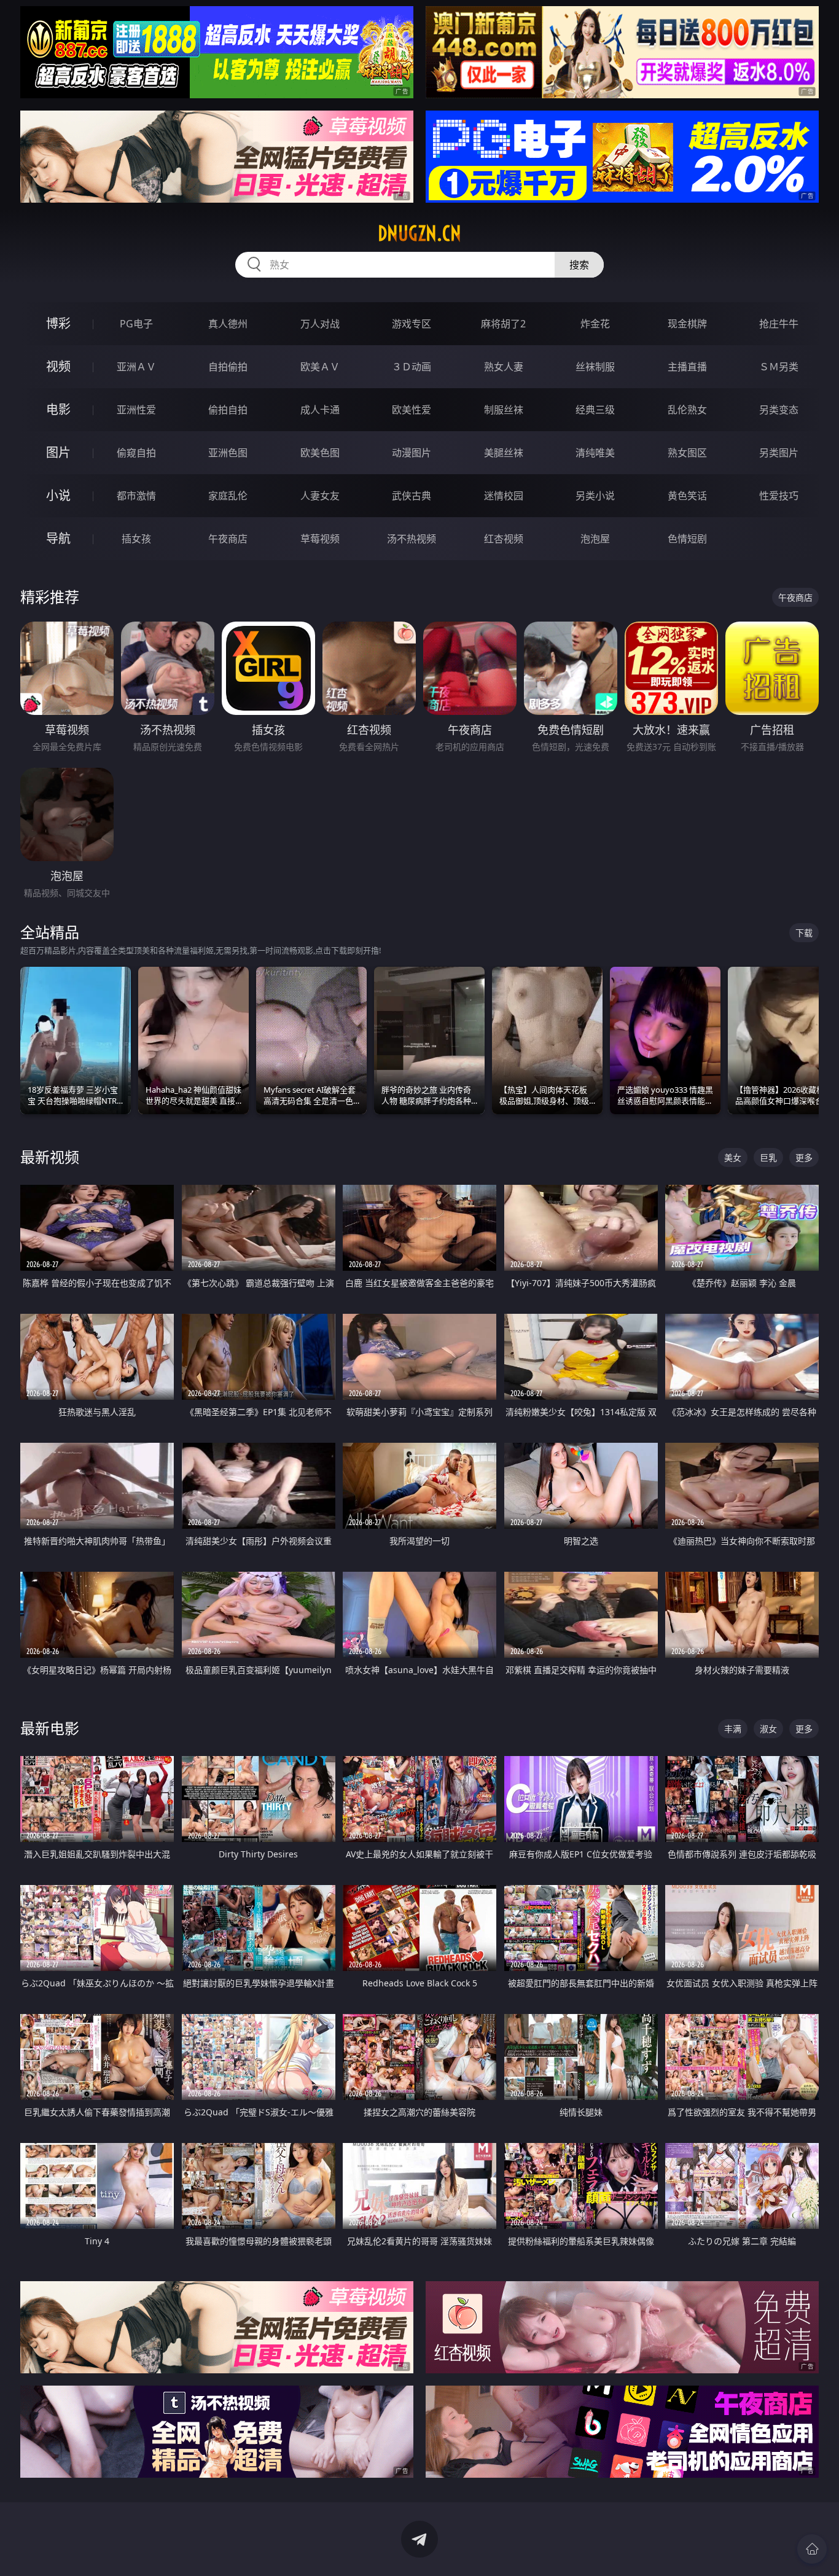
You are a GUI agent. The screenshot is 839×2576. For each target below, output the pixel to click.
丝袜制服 (595, 367)
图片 (58, 452)
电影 (58, 409)
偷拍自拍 (228, 410)
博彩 (58, 323)
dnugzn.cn (419, 233)
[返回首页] (812, 2549)
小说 (58, 495)
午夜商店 (228, 539)
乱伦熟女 (687, 410)
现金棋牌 (687, 324)
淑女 (768, 1729)
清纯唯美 (595, 453)
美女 (733, 1157)
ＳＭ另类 (779, 367)
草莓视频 (320, 539)
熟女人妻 (504, 367)
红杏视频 (504, 539)
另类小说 (595, 496)
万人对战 (320, 324)
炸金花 (595, 324)
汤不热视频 (412, 539)
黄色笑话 (687, 496)
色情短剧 (687, 539)
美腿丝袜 (504, 453)
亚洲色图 (228, 453)
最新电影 (50, 1728)
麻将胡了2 (503, 324)
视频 (58, 366)
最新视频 (50, 1157)
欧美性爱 (412, 410)
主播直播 (687, 367)
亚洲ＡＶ (136, 367)
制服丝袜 (504, 410)
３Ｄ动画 (412, 367)
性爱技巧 (779, 496)
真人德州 (228, 324)
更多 (804, 1157)
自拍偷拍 (228, 367)
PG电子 (136, 324)
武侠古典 (412, 496)
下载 (804, 933)
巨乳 (768, 1157)
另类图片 (779, 453)
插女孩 (136, 539)
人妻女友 (320, 496)
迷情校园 (504, 496)
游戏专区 (412, 324)
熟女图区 (687, 453)
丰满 (733, 1729)
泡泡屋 (595, 539)
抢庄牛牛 (779, 324)
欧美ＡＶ (320, 367)
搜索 (579, 265)
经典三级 (595, 410)
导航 (58, 538)
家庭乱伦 (228, 496)
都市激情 (136, 496)
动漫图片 (412, 453)
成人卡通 (320, 410)
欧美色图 (320, 453)
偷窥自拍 (136, 453)
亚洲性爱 (136, 410)
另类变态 (779, 410)
